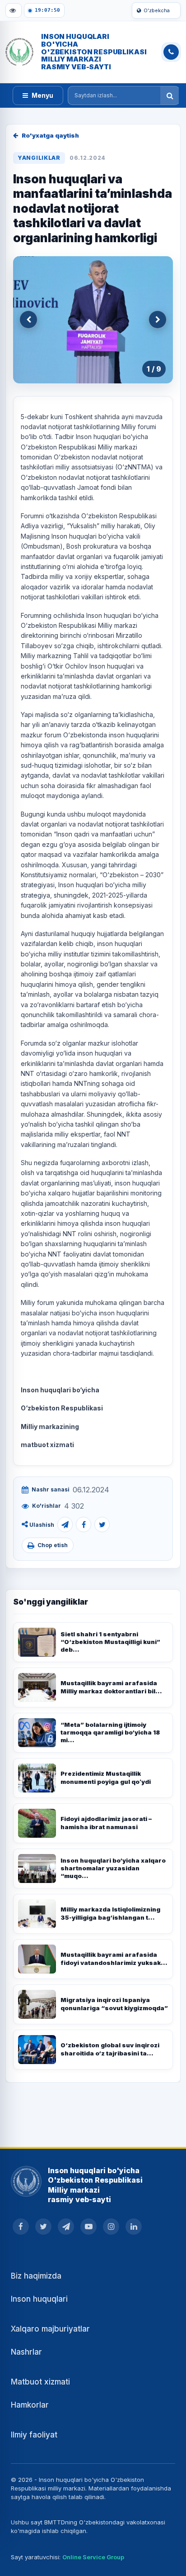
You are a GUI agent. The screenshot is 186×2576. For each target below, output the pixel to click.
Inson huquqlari (39, 2299)
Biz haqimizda (36, 2276)
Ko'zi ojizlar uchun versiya (14, 10)
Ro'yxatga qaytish (50, 135)
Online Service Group (93, 2557)
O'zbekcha (157, 10)
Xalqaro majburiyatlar (50, 2329)
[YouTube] (88, 2227)
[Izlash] (170, 96)
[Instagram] (111, 2227)
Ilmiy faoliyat (34, 2435)
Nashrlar (26, 2352)
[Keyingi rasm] (158, 320)
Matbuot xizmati (40, 2382)
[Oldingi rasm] (28, 320)
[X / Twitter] (43, 2227)
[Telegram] (65, 1525)
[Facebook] (84, 1525)
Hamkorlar (30, 2405)
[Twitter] (102, 1525)
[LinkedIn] (134, 2227)
